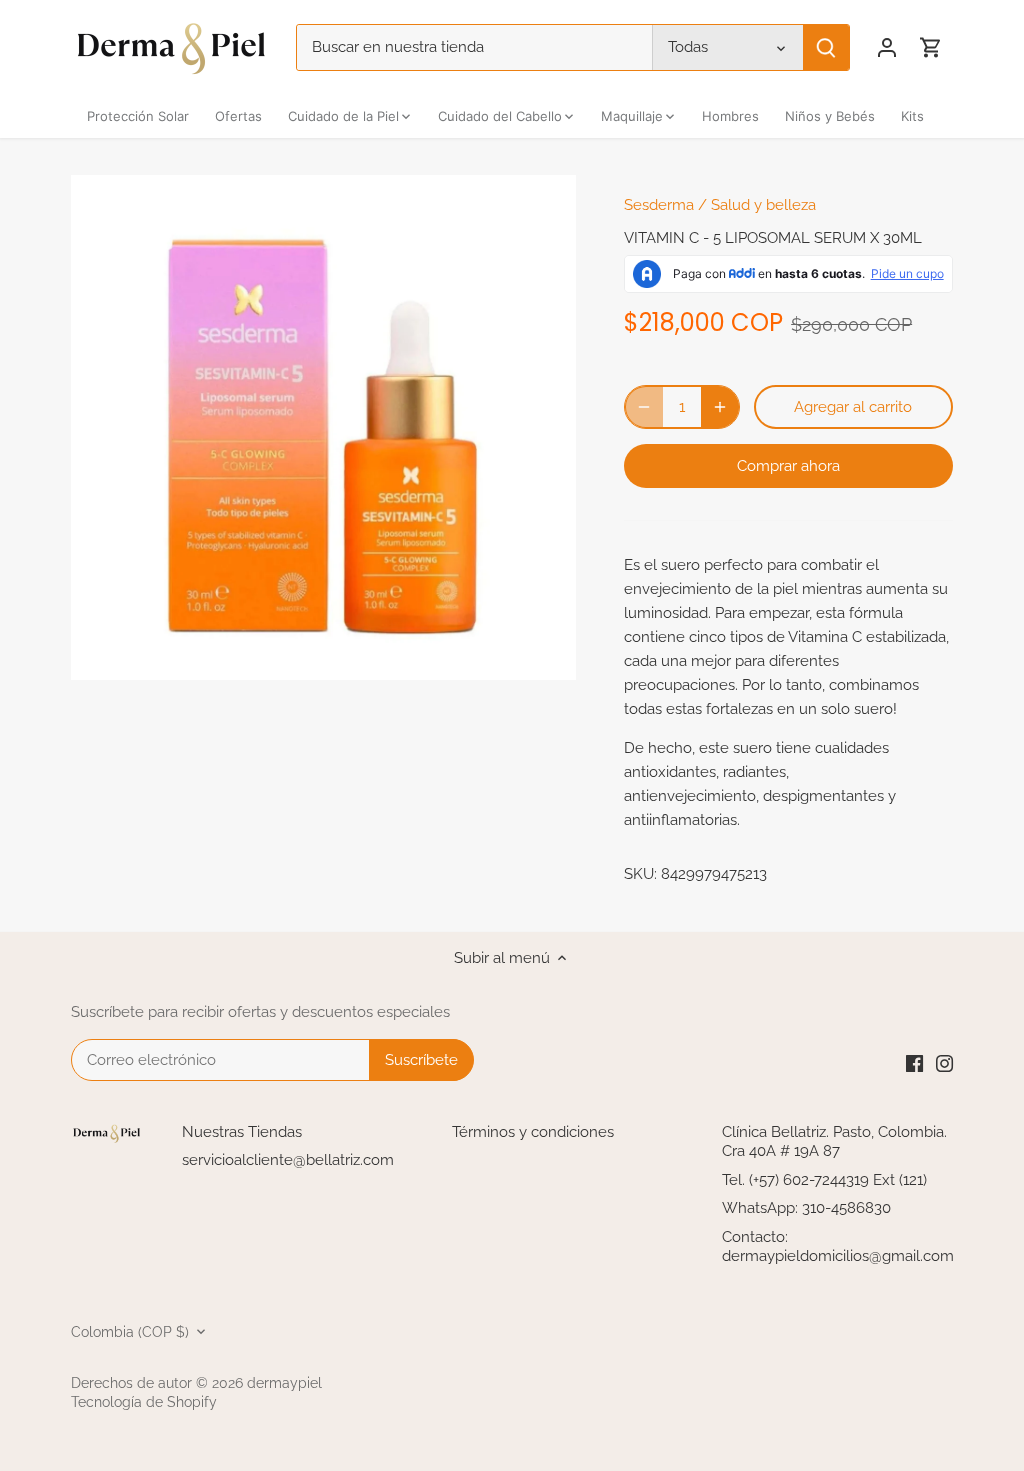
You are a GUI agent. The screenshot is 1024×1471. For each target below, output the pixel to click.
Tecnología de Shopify (144, 1402)
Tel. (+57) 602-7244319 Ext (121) (824, 1180)
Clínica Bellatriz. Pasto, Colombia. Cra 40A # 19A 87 (834, 1142)
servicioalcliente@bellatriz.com (288, 1160)
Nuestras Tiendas (242, 1132)
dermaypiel (284, 1383)
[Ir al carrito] (931, 47)
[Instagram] (944, 1062)
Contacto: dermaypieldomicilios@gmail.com (838, 1247)
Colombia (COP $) (130, 1332)
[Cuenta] (887, 47)
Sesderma (659, 205)
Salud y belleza (763, 205)
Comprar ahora (788, 466)
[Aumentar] (720, 407)
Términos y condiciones (533, 1132)
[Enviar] (826, 47)
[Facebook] (914, 1062)
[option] (323, 427)
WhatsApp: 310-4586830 (806, 1208)
